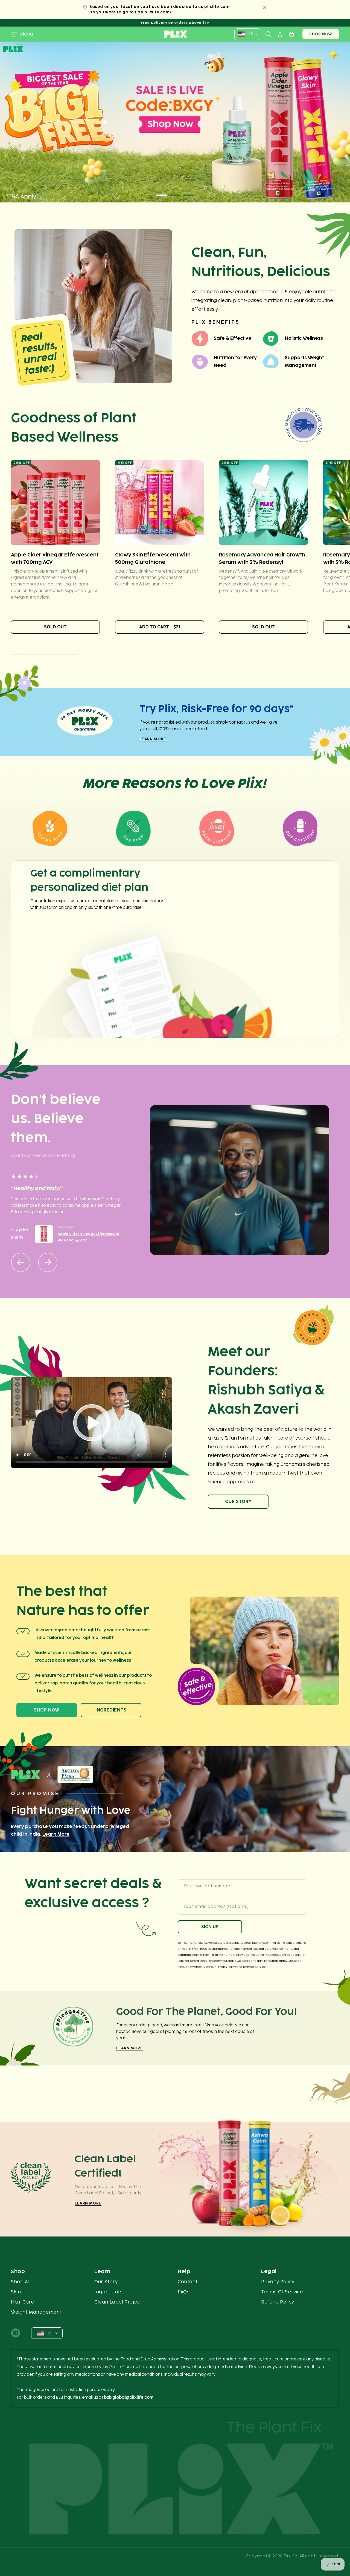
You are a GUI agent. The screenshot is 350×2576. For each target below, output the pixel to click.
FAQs (184, 2292)
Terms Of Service (282, 2292)
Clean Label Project (118, 2302)
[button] (22, 34)
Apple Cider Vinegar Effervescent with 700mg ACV (55, 558)
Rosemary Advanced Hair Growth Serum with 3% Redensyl (262, 558)
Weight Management (36, 2312)
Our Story (238, 1502)
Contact (188, 2282)
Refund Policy (278, 2302)
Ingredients (111, 1710)
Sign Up (210, 1927)
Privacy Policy (226, 1967)
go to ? (147, 12)
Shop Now (321, 34)
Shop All (21, 2282)
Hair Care (22, 2302)
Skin (16, 2292)
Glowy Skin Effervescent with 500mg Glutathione (153, 558)
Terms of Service (254, 1967)
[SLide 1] (175, 122)
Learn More (153, 739)
